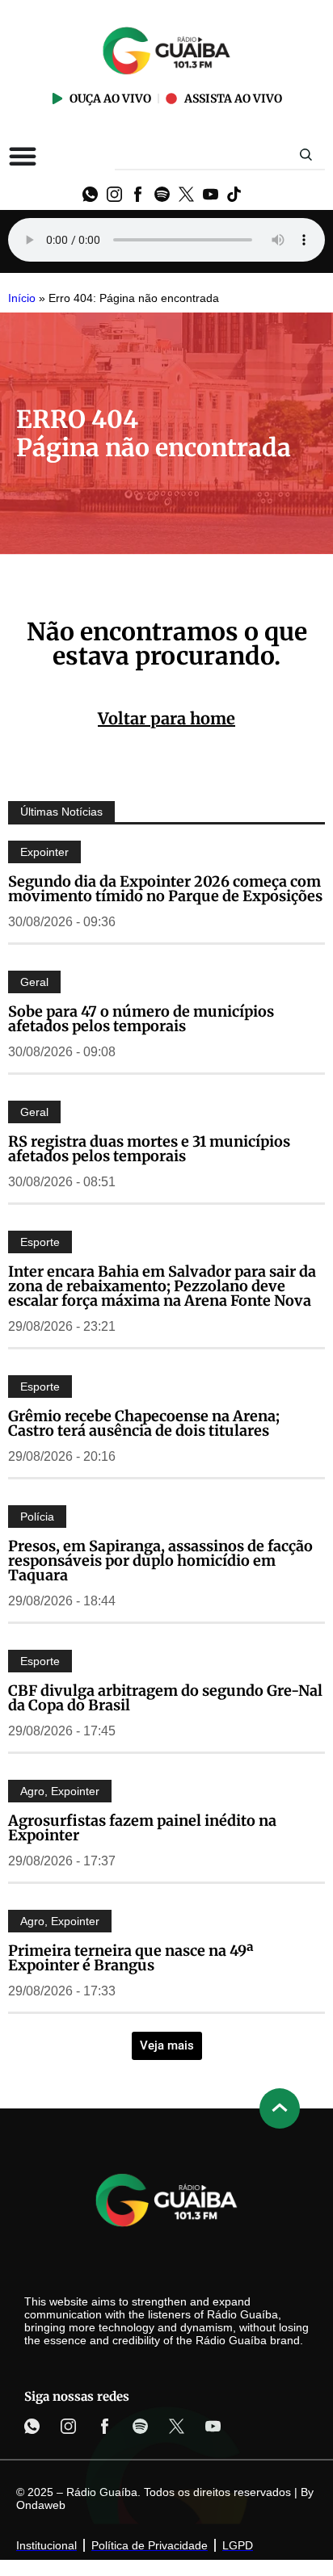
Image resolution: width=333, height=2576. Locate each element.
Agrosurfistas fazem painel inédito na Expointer (142, 1828)
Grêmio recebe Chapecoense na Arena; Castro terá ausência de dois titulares (144, 1423)
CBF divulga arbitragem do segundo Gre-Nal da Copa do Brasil (165, 1698)
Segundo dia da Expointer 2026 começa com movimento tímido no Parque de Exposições (165, 889)
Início (22, 298)
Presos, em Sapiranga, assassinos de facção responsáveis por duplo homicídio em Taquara (160, 1561)
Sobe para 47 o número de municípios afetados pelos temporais (141, 1019)
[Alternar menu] (23, 156)
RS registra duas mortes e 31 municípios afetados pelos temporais (149, 1149)
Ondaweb (41, 2505)
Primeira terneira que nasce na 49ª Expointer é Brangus (131, 1958)
